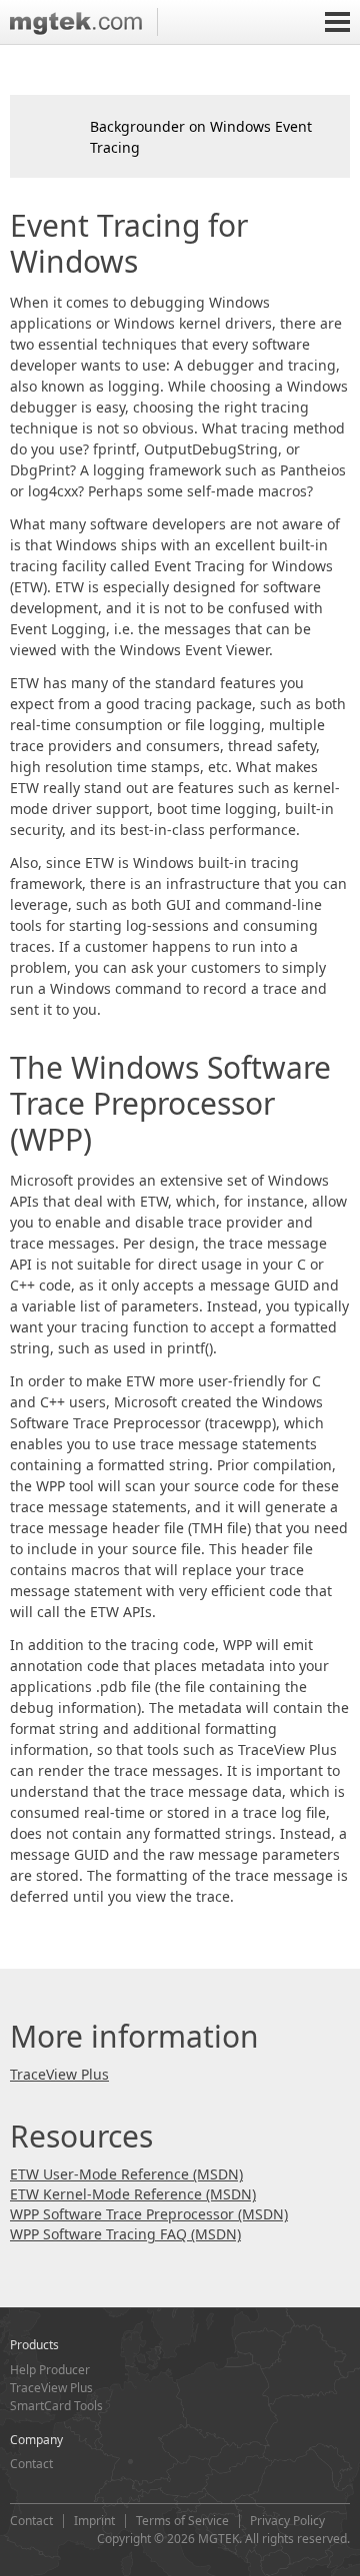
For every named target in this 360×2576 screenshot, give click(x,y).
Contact (31, 2464)
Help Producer (50, 2370)
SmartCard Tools (56, 2406)
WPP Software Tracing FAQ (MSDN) (125, 2234)
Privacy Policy (287, 2521)
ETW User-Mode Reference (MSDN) (126, 2174)
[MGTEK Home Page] (84, 22)
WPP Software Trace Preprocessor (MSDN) (149, 2214)
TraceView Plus (59, 2074)
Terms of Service (182, 2521)
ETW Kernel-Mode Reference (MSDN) (133, 2194)
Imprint (94, 2521)
